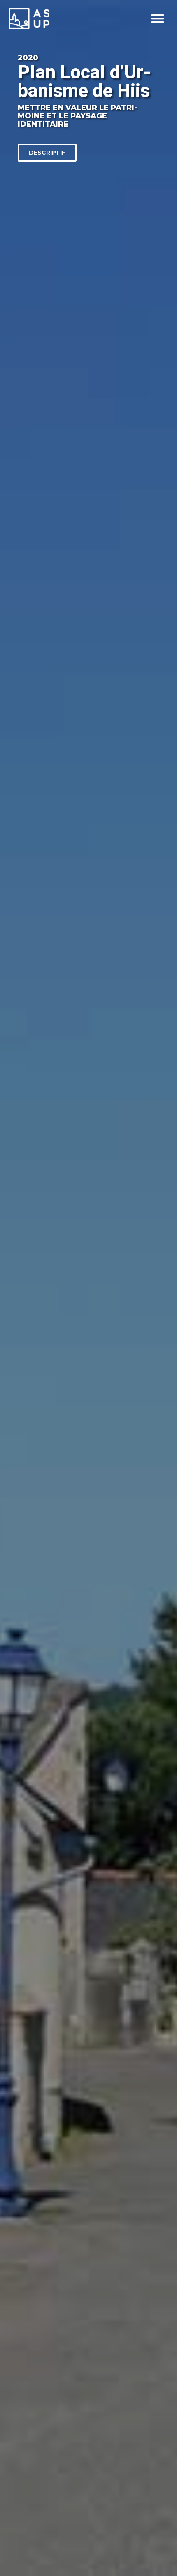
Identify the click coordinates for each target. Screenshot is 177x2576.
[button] (158, 19)
